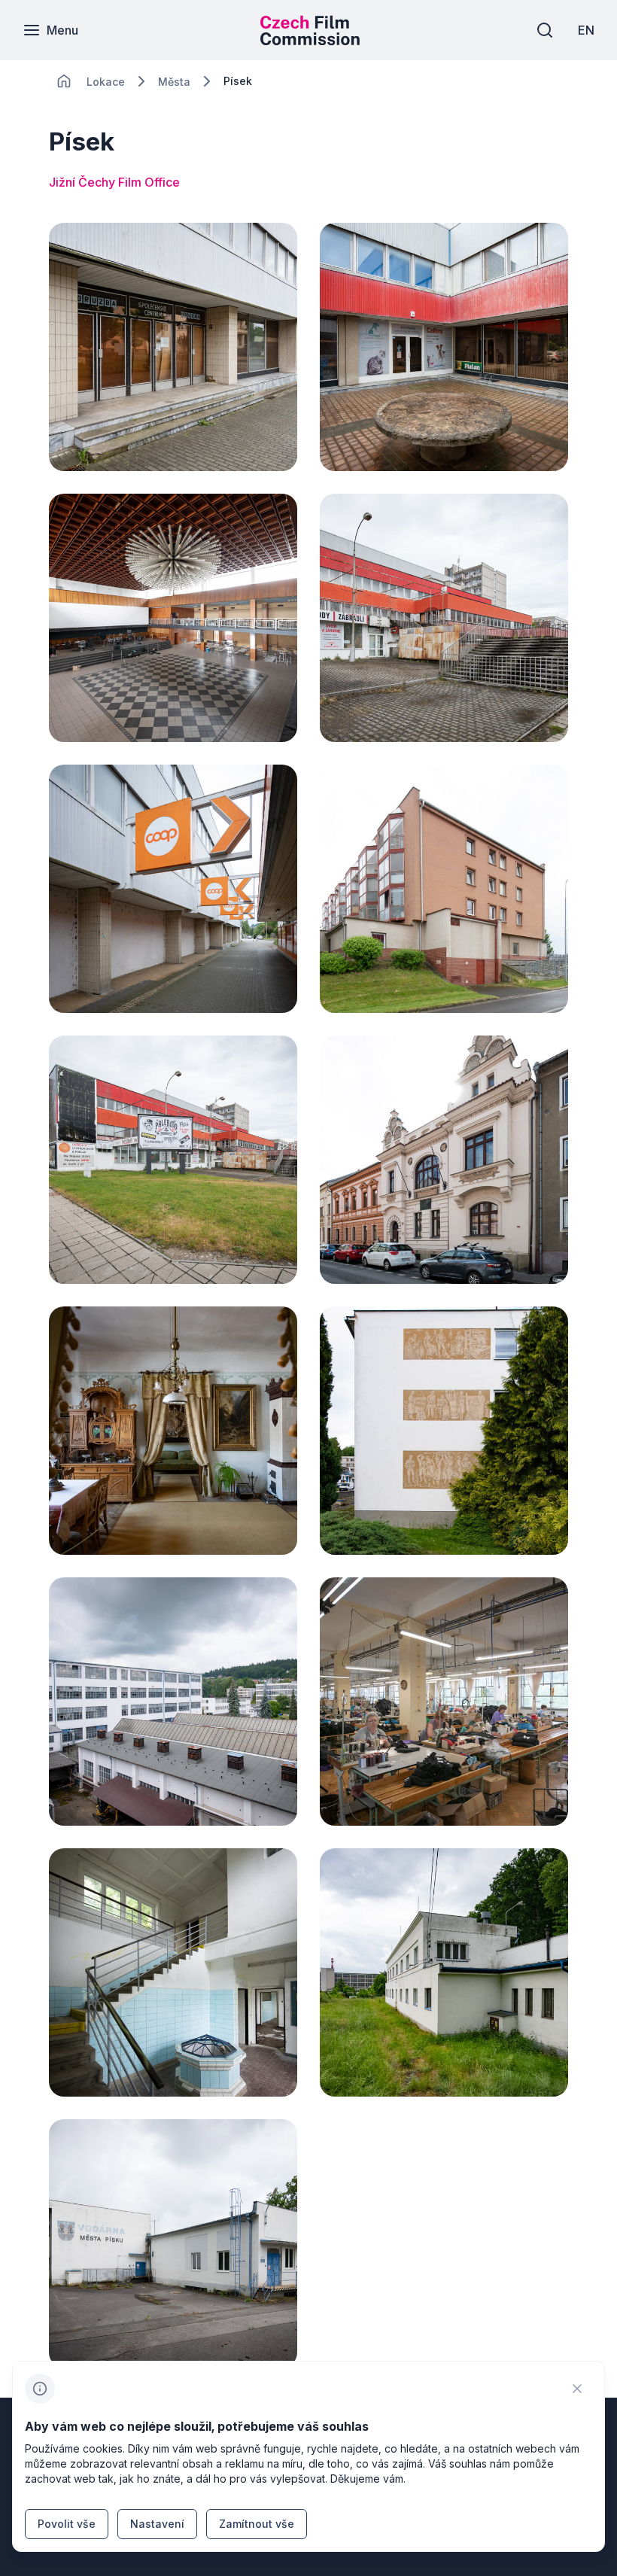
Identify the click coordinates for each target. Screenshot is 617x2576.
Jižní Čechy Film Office (114, 182)
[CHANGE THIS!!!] (64, 81)
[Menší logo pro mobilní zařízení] (310, 41)
